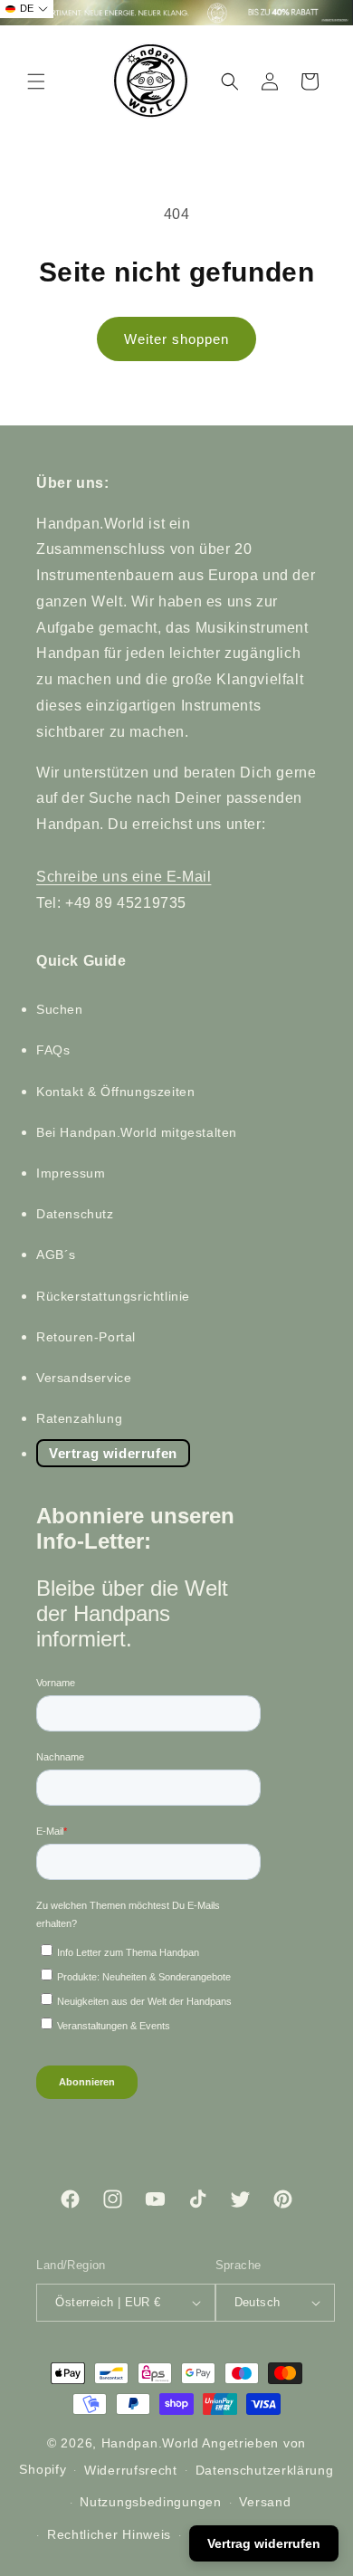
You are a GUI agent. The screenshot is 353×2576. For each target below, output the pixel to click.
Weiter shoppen (176, 339)
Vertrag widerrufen (113, 1453)
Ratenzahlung (79, 1418)
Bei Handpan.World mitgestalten (137, 1132)
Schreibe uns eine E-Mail (124, 877)
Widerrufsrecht (131, 2470)
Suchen (60, 1009)
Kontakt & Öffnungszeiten (115, 1092)
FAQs (53, 1050)
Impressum (71, 1173)
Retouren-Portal (86, 1337)
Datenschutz (75, 1214)
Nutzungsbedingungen (150, 2502)
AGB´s (56, 1255)
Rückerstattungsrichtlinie (113, 1296)
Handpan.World (150, 2443)
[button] (36, 81)
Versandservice (84, 1378)
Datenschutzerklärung (265, 2470)
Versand (265, 2502)
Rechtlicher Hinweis (109, 2534)
